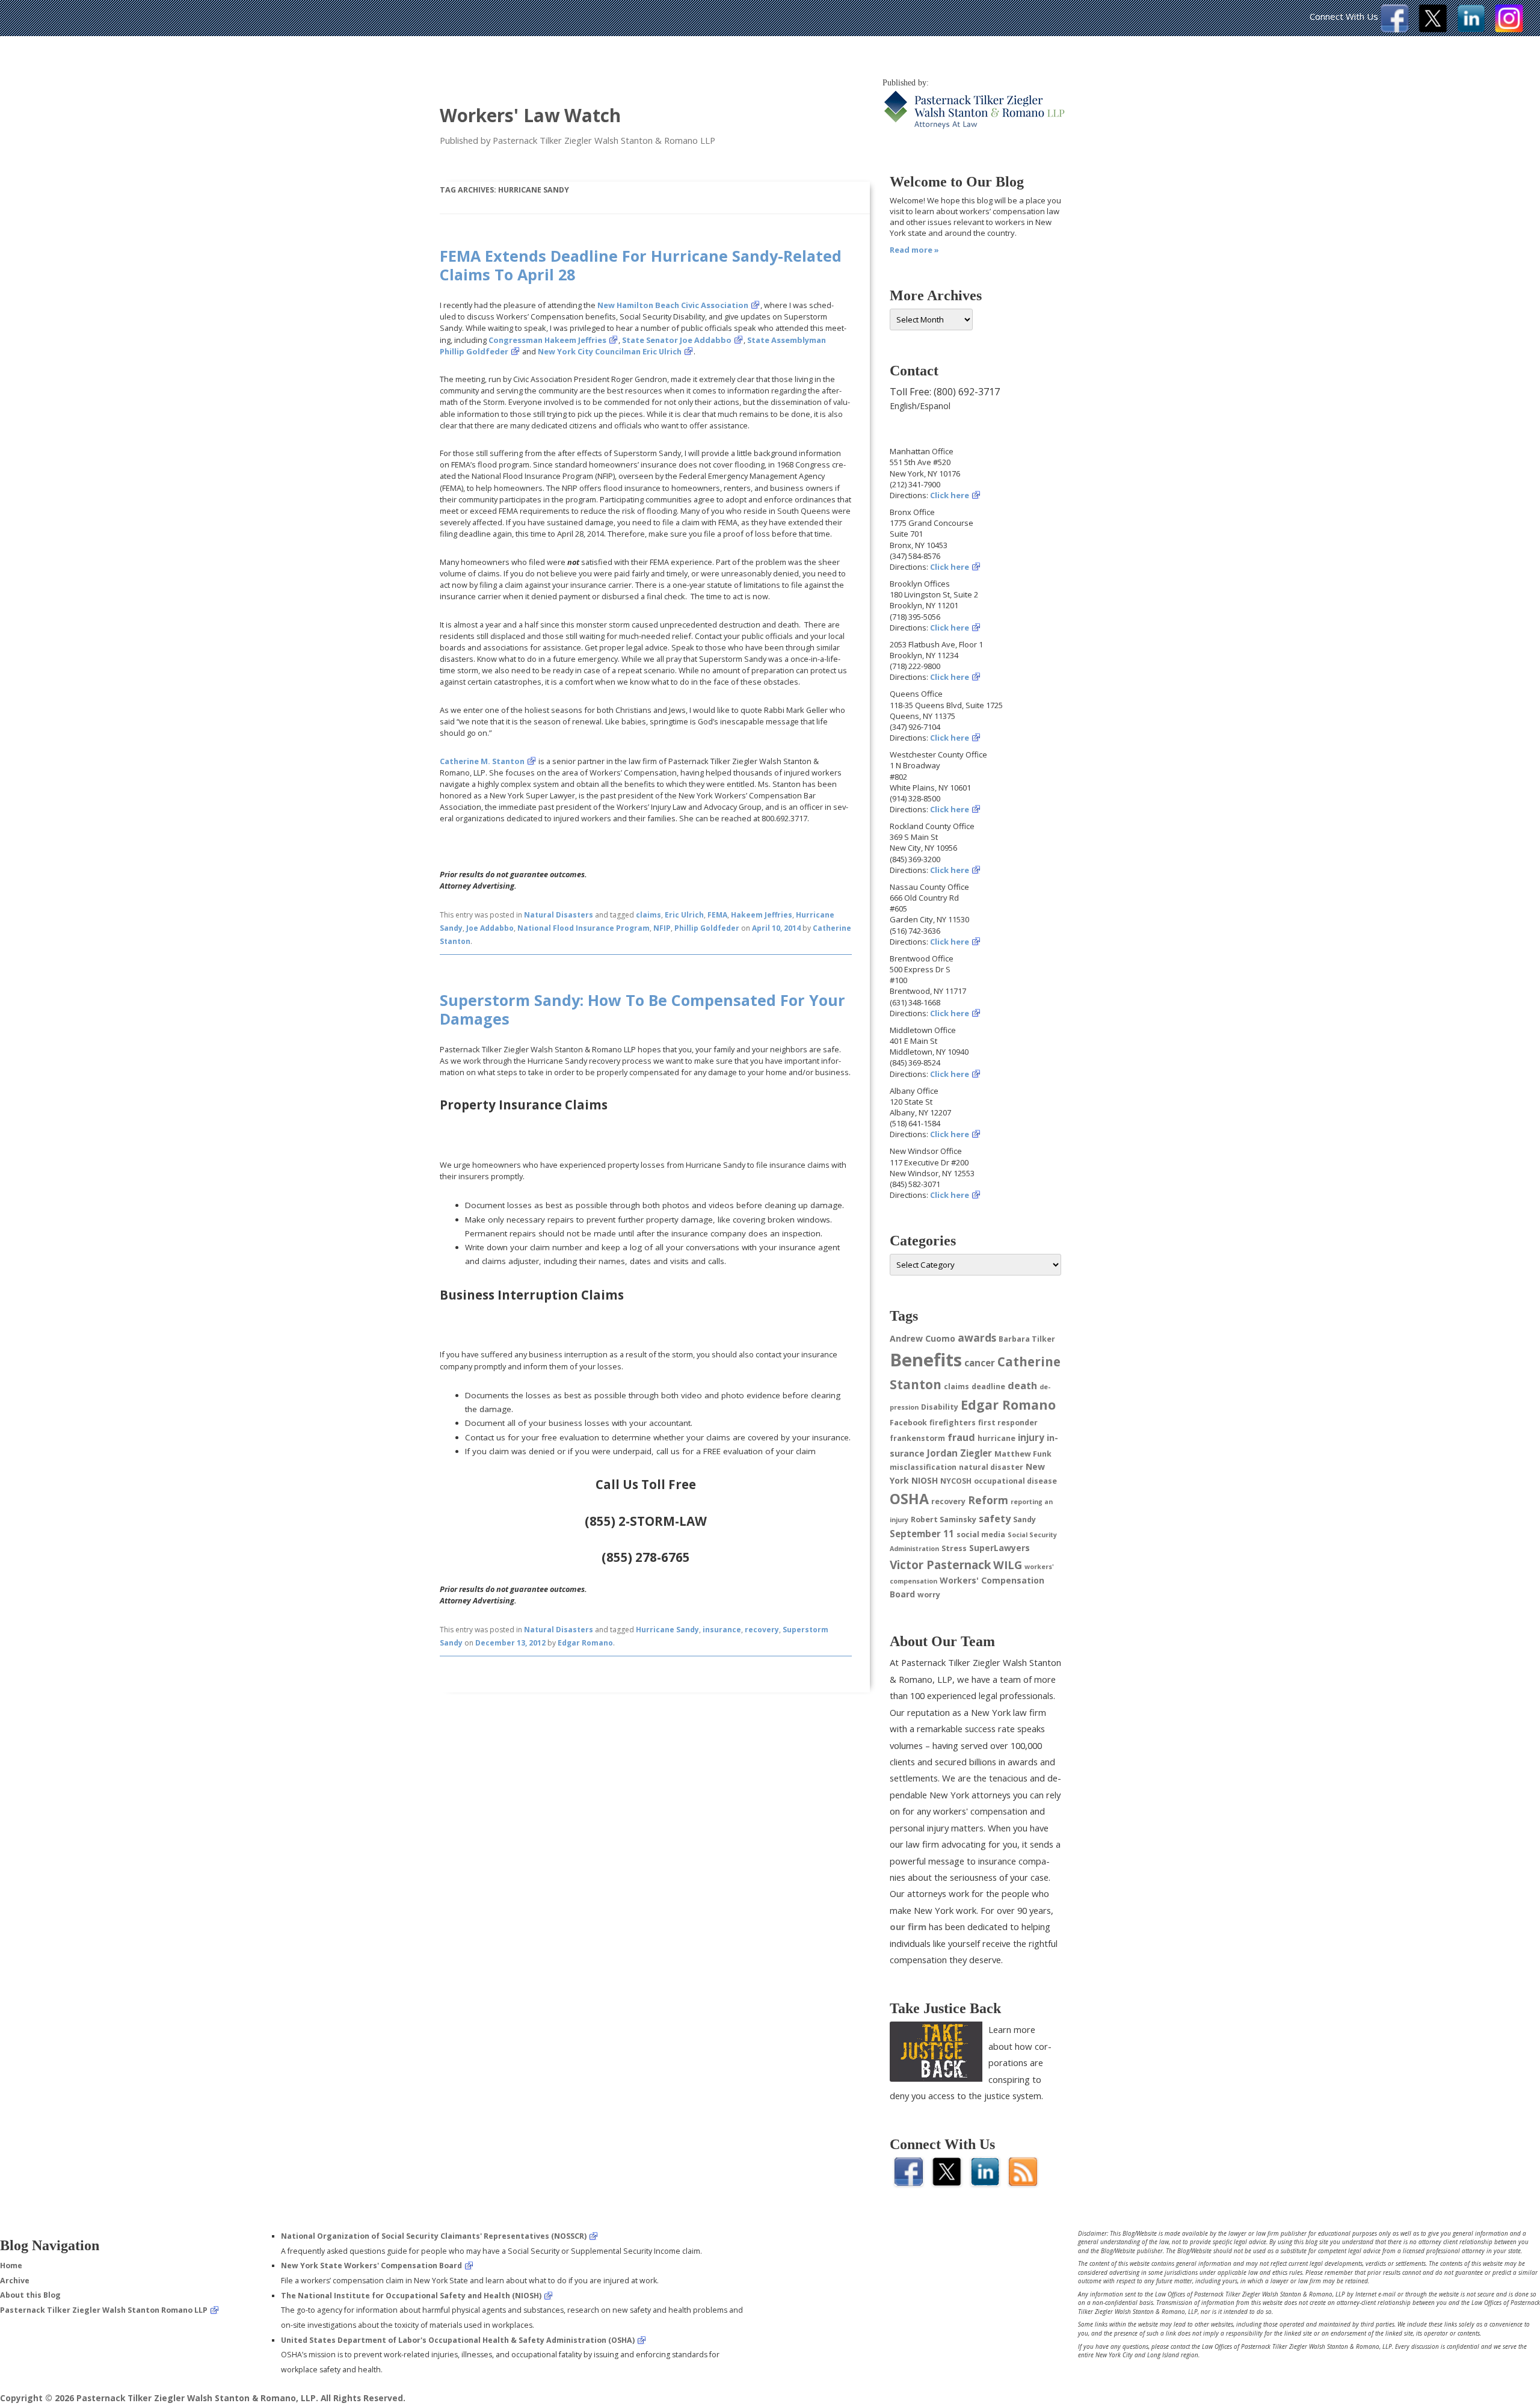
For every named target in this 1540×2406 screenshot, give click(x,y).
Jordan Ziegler (959, 1453)
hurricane (996, 1438)
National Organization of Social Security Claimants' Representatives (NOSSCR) (434, 2236)
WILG (1008, 1565)
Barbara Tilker (1027, 1339)
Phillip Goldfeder (707, 928)
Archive (15, 2281)
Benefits (926, 1360)
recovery (762, 1630)
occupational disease (1015, 1481)
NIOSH (925, 1480)
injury (1031, 1437)
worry (929, 1595)
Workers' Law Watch (530, 115)
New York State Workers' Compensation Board (371, 2266)
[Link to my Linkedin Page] (1471, 29)
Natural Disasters (559, 915)
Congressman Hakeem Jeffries (547, 340)
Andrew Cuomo (922, 1338)
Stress (954, 1548)
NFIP (662, 928)
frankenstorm (917, 1438)
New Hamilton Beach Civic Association (673, 305)
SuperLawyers (999, 1548)
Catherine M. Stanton (482, 761)
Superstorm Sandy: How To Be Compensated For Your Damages (642, 1009)
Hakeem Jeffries (762, 915)
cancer (980, 1363)
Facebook (908, 1423)
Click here (950, 495)
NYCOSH (956, 1481)
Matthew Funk (1023, 1454)
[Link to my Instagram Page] (1509, 29)
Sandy (1024, 1519)
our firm (908, 1926)
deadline (988, 1387)
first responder (1008, 1423)
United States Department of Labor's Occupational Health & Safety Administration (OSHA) (458, 2340)
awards (977, 1337)
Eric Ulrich (684, 915)
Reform (988, 1500)
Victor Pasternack (940, 1565)
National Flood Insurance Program (584, 928)
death (1022, 1386)
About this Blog (30, 2295)
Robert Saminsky (944, 1519)
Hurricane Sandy (667, 1630)
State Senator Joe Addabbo (677, 340)
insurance (722, 1630)
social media (981, 1535)
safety (995, 1519)
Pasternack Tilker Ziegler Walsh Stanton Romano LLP (104, 2310)
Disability (940, 1407)
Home (11, 2266)
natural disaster (991, 1467)
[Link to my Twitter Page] (1433, 29)
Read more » (914, 250)
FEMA (717, 915)
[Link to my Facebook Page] (1395, 29)
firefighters (953, 1423)
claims (648, 915)
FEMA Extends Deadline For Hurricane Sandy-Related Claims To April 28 (641, 265)
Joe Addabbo (490, 928)
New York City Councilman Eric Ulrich (610, 351)
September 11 (922, 1534)
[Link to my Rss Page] (1023, 2182)
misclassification (923, 1467)
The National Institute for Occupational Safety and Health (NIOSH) (411, 2296)
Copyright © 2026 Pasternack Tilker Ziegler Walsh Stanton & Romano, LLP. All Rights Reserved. (203, 2398)
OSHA (909, 1499)
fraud (961, 1437)
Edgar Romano (585, 1643)
